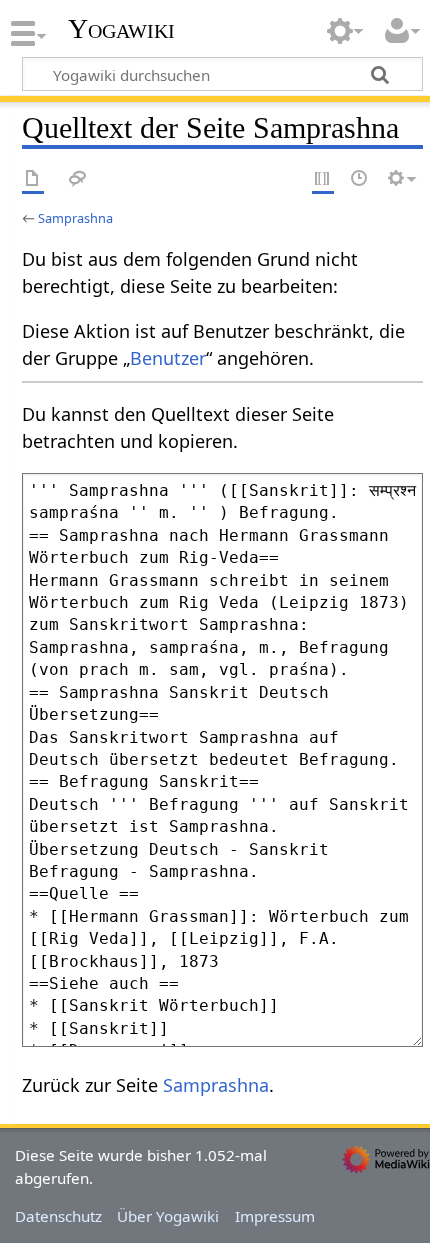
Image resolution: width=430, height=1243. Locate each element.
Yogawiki (121, 29)
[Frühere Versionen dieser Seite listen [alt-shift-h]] (360, 179)
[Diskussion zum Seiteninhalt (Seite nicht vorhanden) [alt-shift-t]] (78, 179)
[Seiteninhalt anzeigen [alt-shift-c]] (33, 179)
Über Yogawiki (168, 1216)
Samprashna (75, 218)
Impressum (275, 1216)
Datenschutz (58, 1216)
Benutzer (168, 358)
